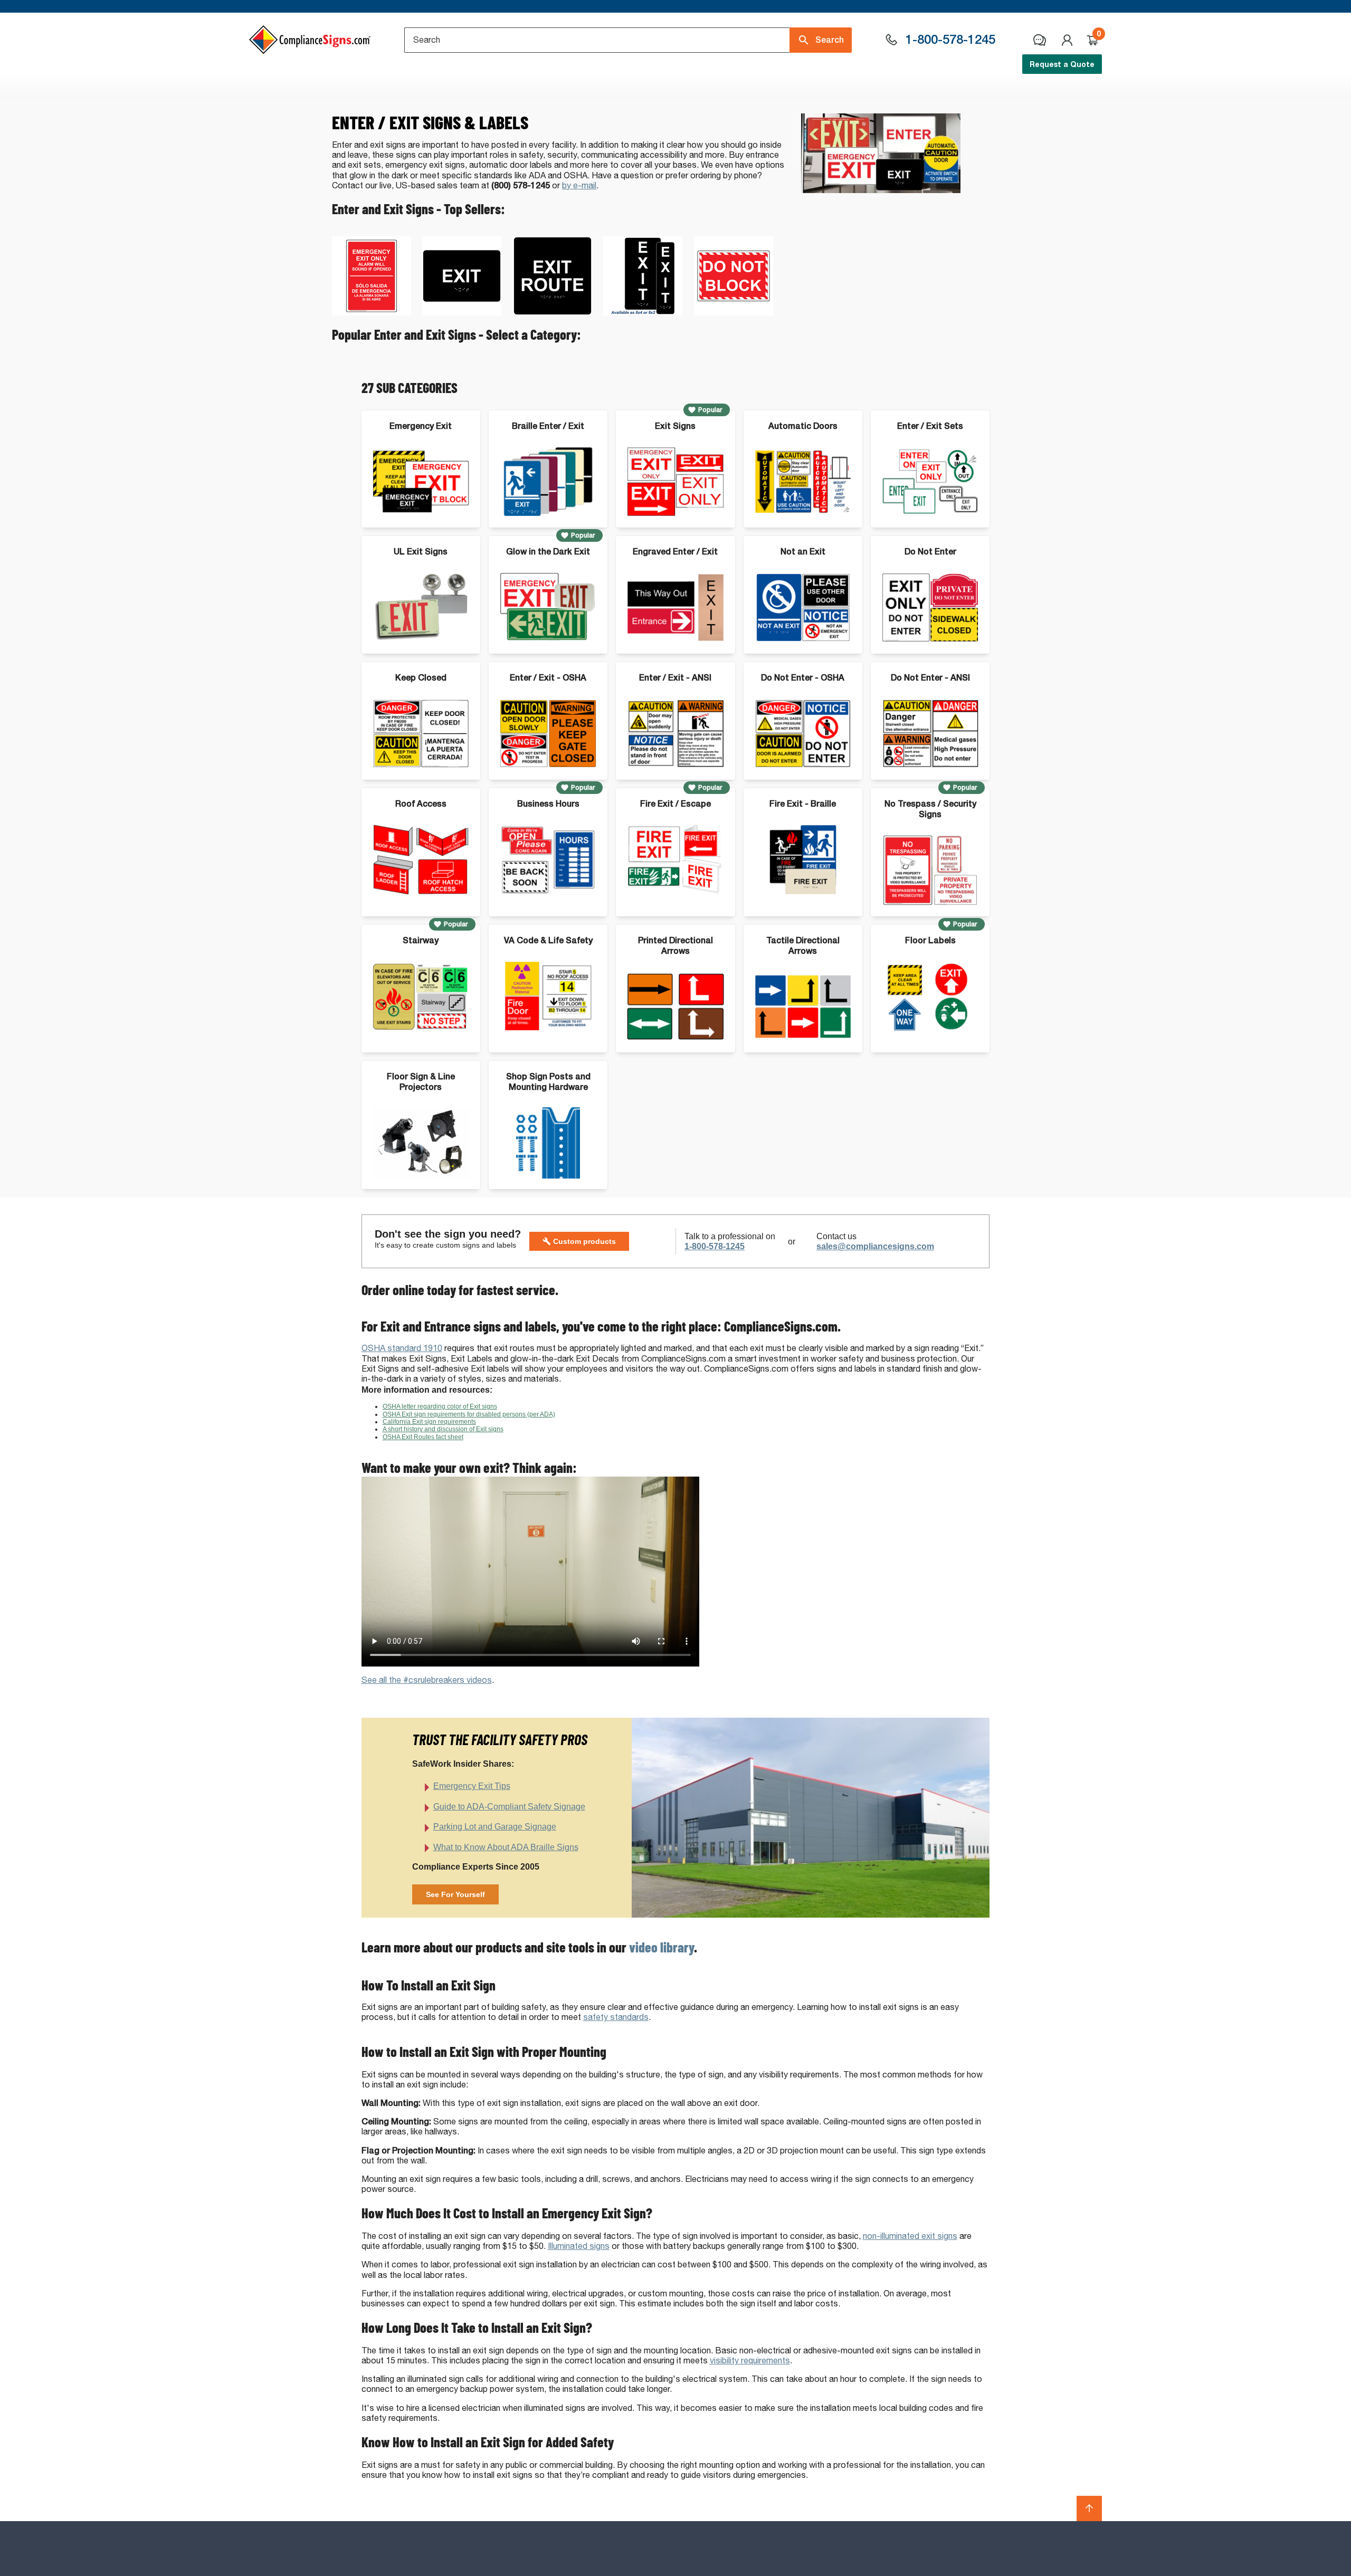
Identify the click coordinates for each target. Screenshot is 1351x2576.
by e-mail (579, 185)
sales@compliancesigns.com (875, 1246)
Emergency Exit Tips (472, 1786)
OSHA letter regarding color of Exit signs (440, 1406)
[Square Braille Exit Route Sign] (553, 313)
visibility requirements (750, 2360)
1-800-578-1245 (715, 1246)
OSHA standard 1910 (402, 1348)
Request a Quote (1062, 64)
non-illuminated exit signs (910, 2236)
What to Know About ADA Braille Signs (506, 1847)
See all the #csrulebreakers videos (427, 1680)
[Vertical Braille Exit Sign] (643, 313)
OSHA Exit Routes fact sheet (423, 1437)
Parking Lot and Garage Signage (495, 1827)
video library (662, 1947)
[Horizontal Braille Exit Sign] (462, 313)
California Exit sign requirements (429, 1422)
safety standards (616, 2017)
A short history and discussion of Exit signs (443, 1429)
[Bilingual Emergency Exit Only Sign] (372, 313)
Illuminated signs (579, 2246)
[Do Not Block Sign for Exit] (734, 313)
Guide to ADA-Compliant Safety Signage (509, 1807)
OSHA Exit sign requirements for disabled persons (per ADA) (469, 1414)
